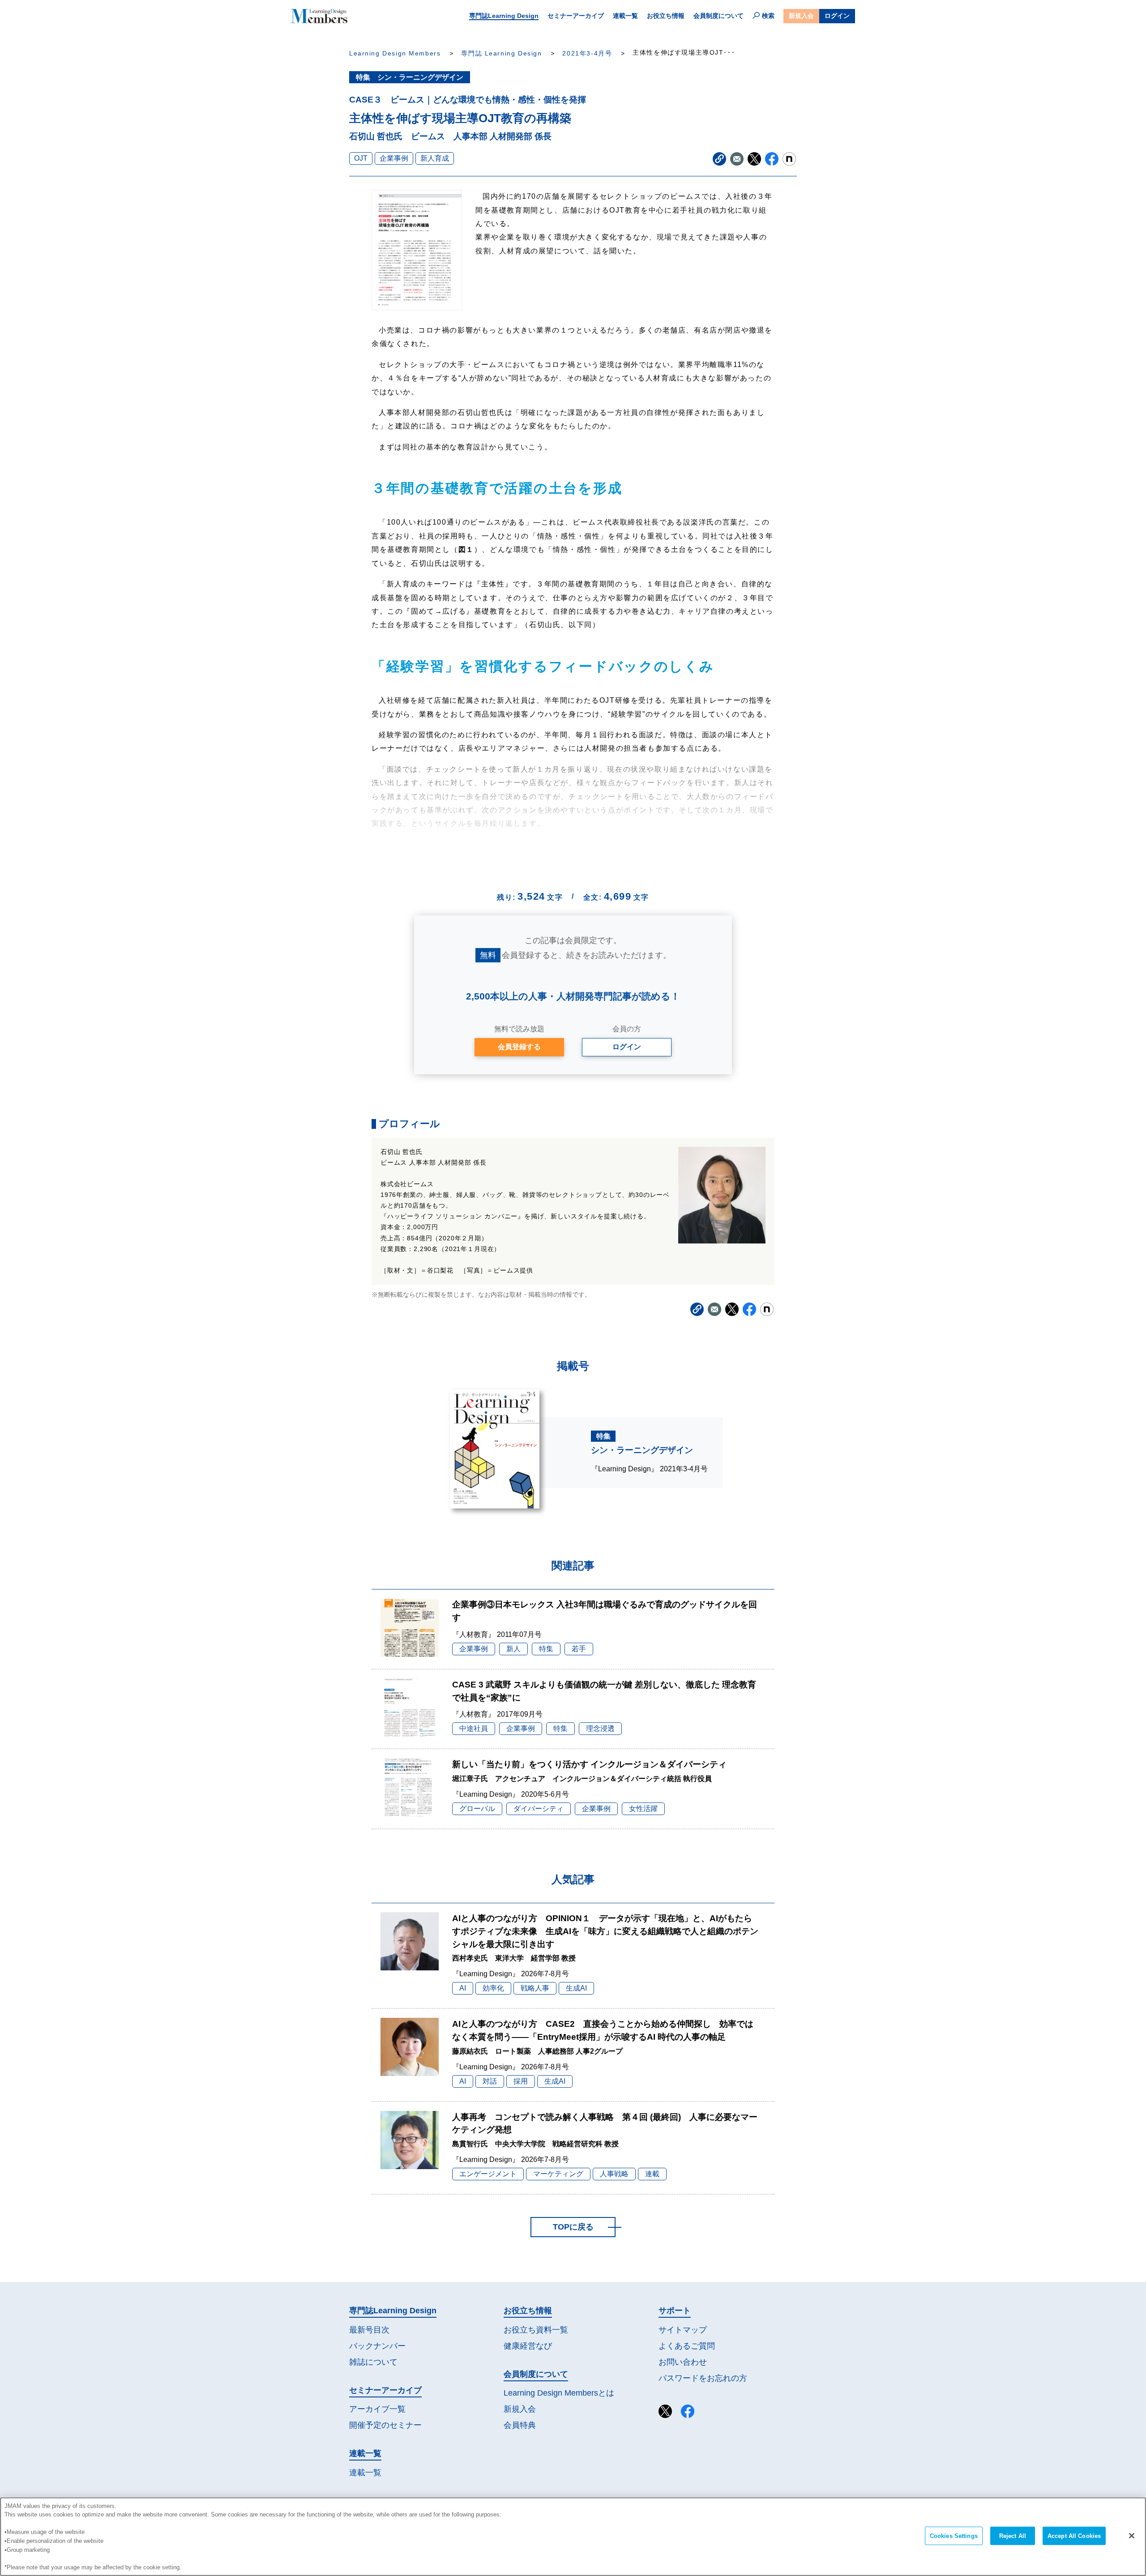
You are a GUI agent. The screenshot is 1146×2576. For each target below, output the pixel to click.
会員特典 (520, 2425)
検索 (768, 16)
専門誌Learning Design (504, 16)
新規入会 (801, 16)
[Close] (1132, 2536)
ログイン (837, 16)
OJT (361, 158)
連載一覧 (625, 16)
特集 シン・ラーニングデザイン (410, 77)
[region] (573, 2537)
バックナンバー (377, 2346)
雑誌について (373, 2362)
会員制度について (718, 16)
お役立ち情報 (666, 16)
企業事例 (394, 158)
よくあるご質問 (687, 2346)
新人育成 (435, 158)
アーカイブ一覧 (377, 2409)
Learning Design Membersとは (559, 2393)
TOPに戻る (573, 2227)
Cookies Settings (954, 2536)
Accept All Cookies (1074, 2536)
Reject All (1013, 2536)
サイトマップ (683, 2330)
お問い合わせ (683, 2362)
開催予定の (385, 2425)
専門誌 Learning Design (501, 53)
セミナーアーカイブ (576, 16)
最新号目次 (369, 2330)
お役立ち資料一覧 (536, 2330)
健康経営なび (528, 2346)
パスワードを (703, 2378)
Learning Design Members (395, 53)
